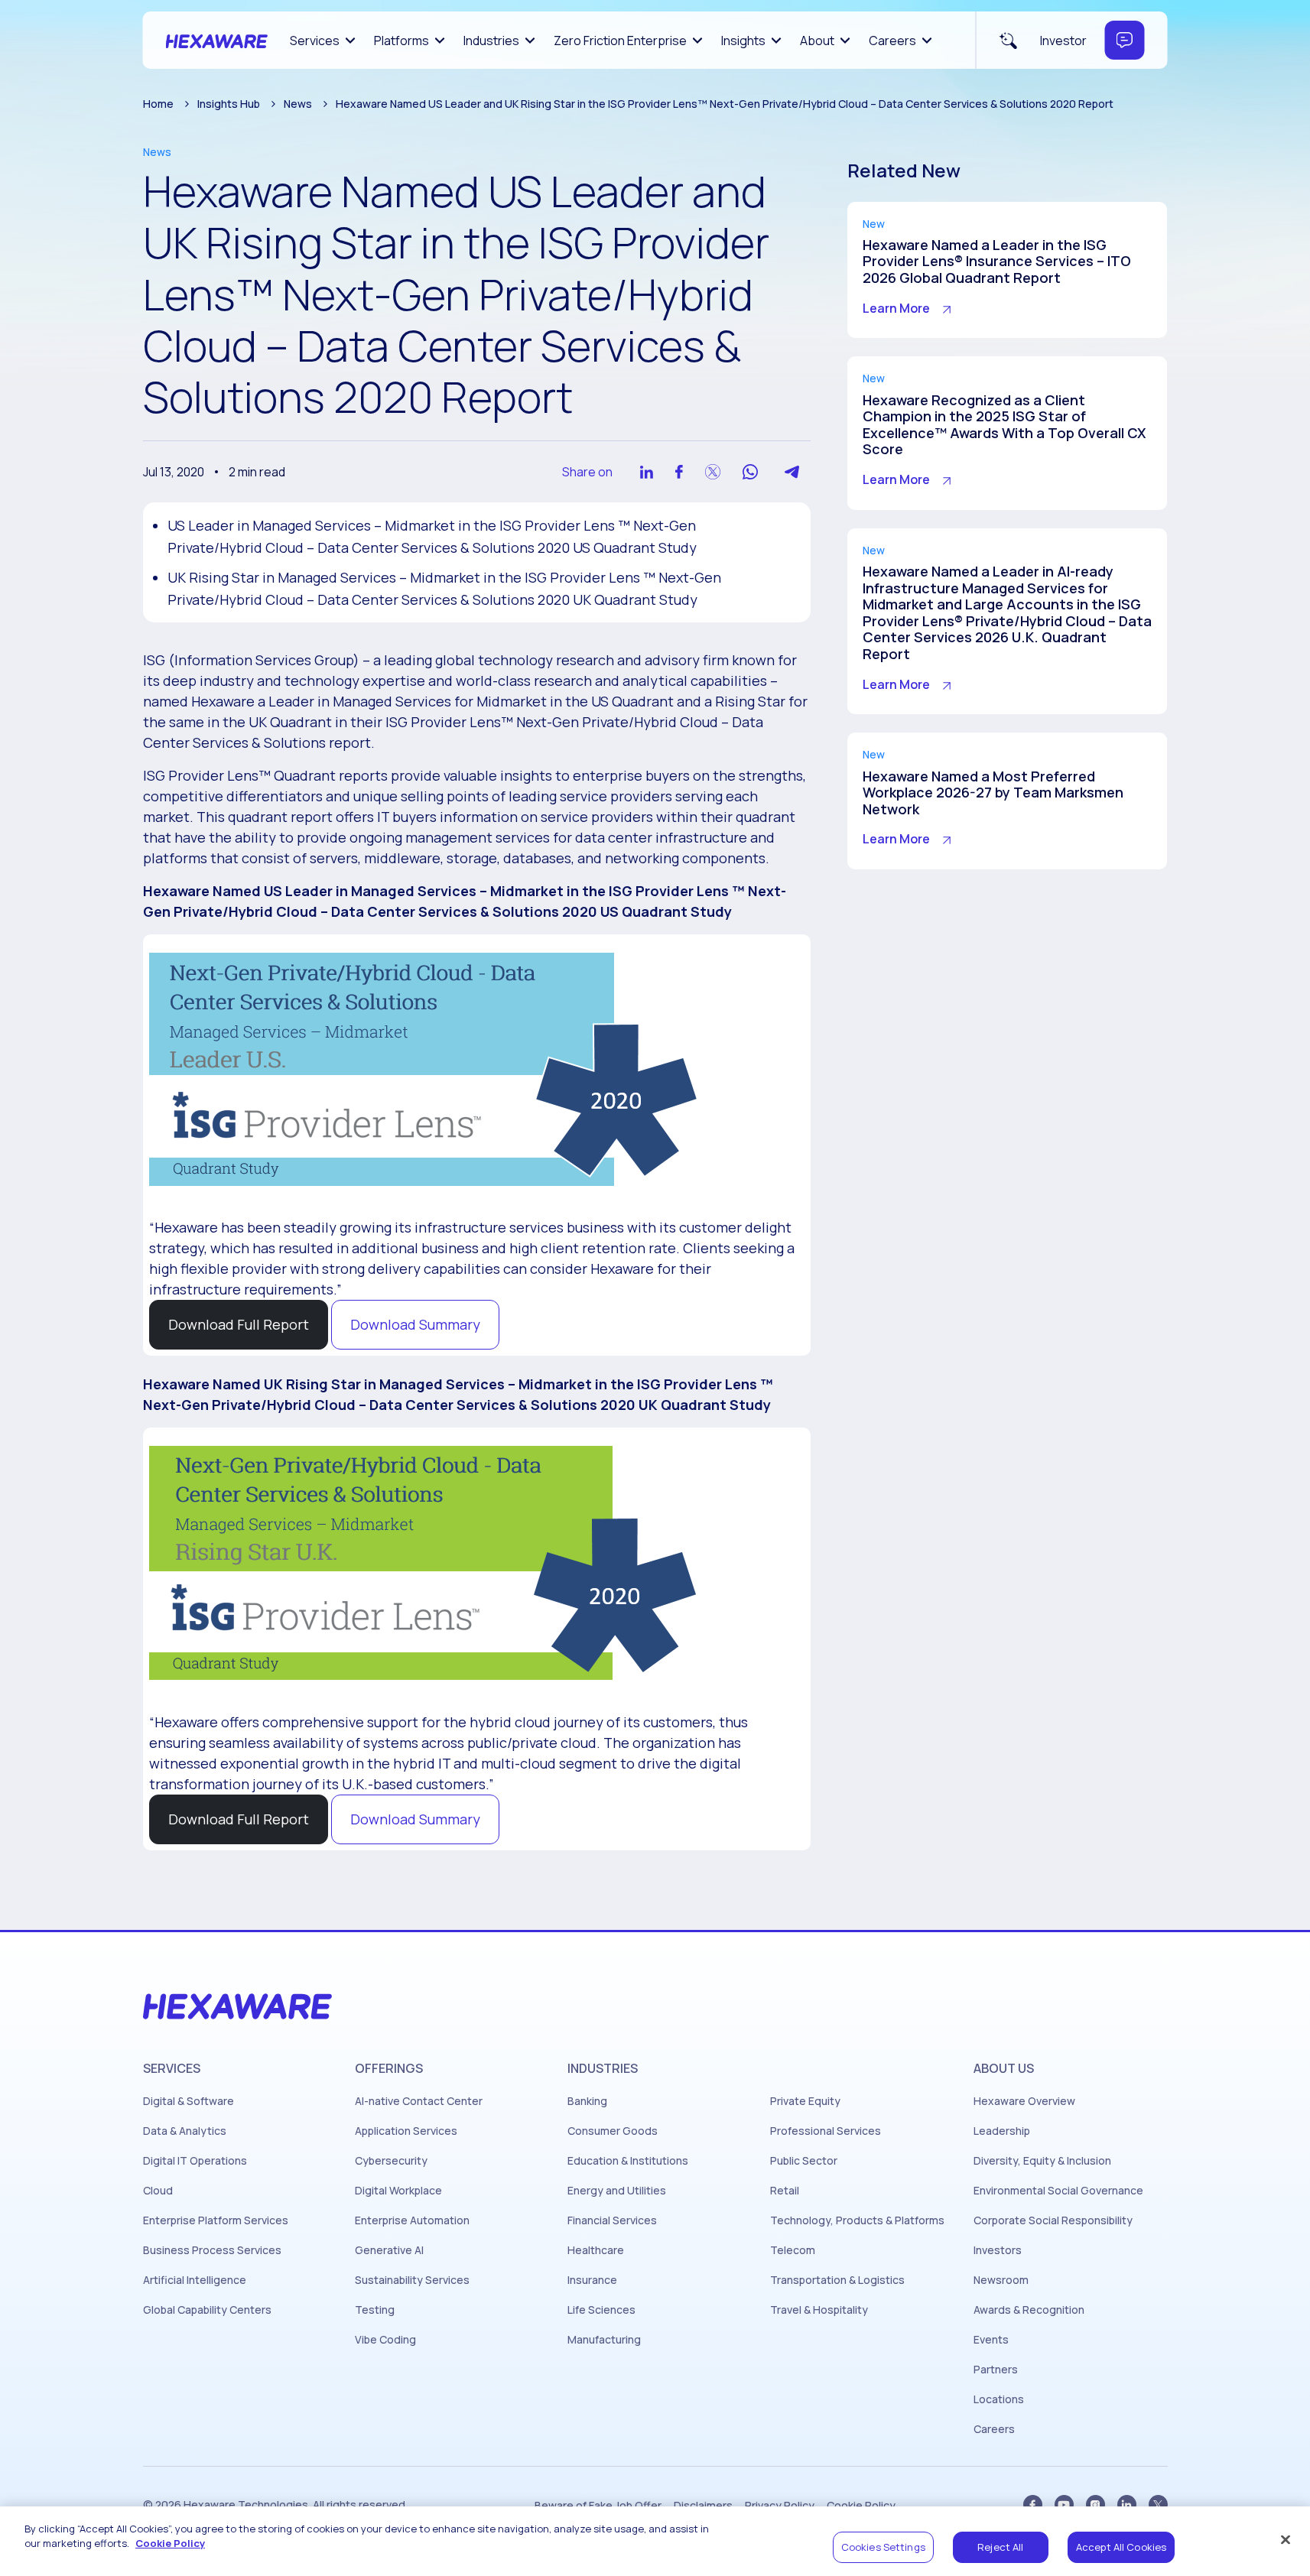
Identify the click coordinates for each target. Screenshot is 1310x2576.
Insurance (592, 2280)
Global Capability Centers (207, 2310)
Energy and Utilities (617, 2191)
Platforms (401, 41)
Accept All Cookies (1121, 2547)
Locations (999, 2399)
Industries (491, 41)
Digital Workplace (398, 2191)
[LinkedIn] (1127, 2505)
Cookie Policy (170, 2544)
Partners (996, 2370)
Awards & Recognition (1029, 2310)
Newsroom (1001, 2280)
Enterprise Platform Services (216, 2220)
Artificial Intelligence (195, 2280)
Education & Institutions (628, 2161)
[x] (1158, 2505)
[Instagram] (1095, 2505)
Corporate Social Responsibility (1053, 2220)
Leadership (1002, 2131)
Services (315, 41)
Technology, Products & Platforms (857, 2220)
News (298, 104)
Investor (1063, 41)
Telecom (793, 2250)
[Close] (1286, 2539)
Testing (375, 2310)
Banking (587, 2101)
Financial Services (612, 2220)
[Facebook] (1033, 2505)
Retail (785, 2191)
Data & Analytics (185, 2131)
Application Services (406, 2131)
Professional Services (826, 2131)
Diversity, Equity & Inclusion (1042, 2161)
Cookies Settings (883, 2547)
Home (158, 104)
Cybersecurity (391, 2161)
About (817, 41)
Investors (998, 2250)
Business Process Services (212, 2250)
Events (991, 2340)
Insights (743, 41)
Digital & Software (189, 2101)
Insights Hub (229, 104)
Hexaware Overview (1024, 2101)
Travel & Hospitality (819, 2310)
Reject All (1000, 2547)
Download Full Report (239, 1324)
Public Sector (804, 2161)
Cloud (158, 2191)
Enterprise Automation (412, 2220)
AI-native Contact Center (419, 2101)
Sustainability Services (412, 2280)
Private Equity (805, 2101)
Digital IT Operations (195, 2161)
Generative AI (389, 2250)
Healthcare (596, 2250)
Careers (892, 41)
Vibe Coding (385, 2340)
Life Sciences (601, 2310)
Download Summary (415, 1324)
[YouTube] (1064, 2505)
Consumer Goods (613, 2131)
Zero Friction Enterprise (620, 41)
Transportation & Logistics (837, 2280)
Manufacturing (604, 2340)
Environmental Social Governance (1058, 2191)
